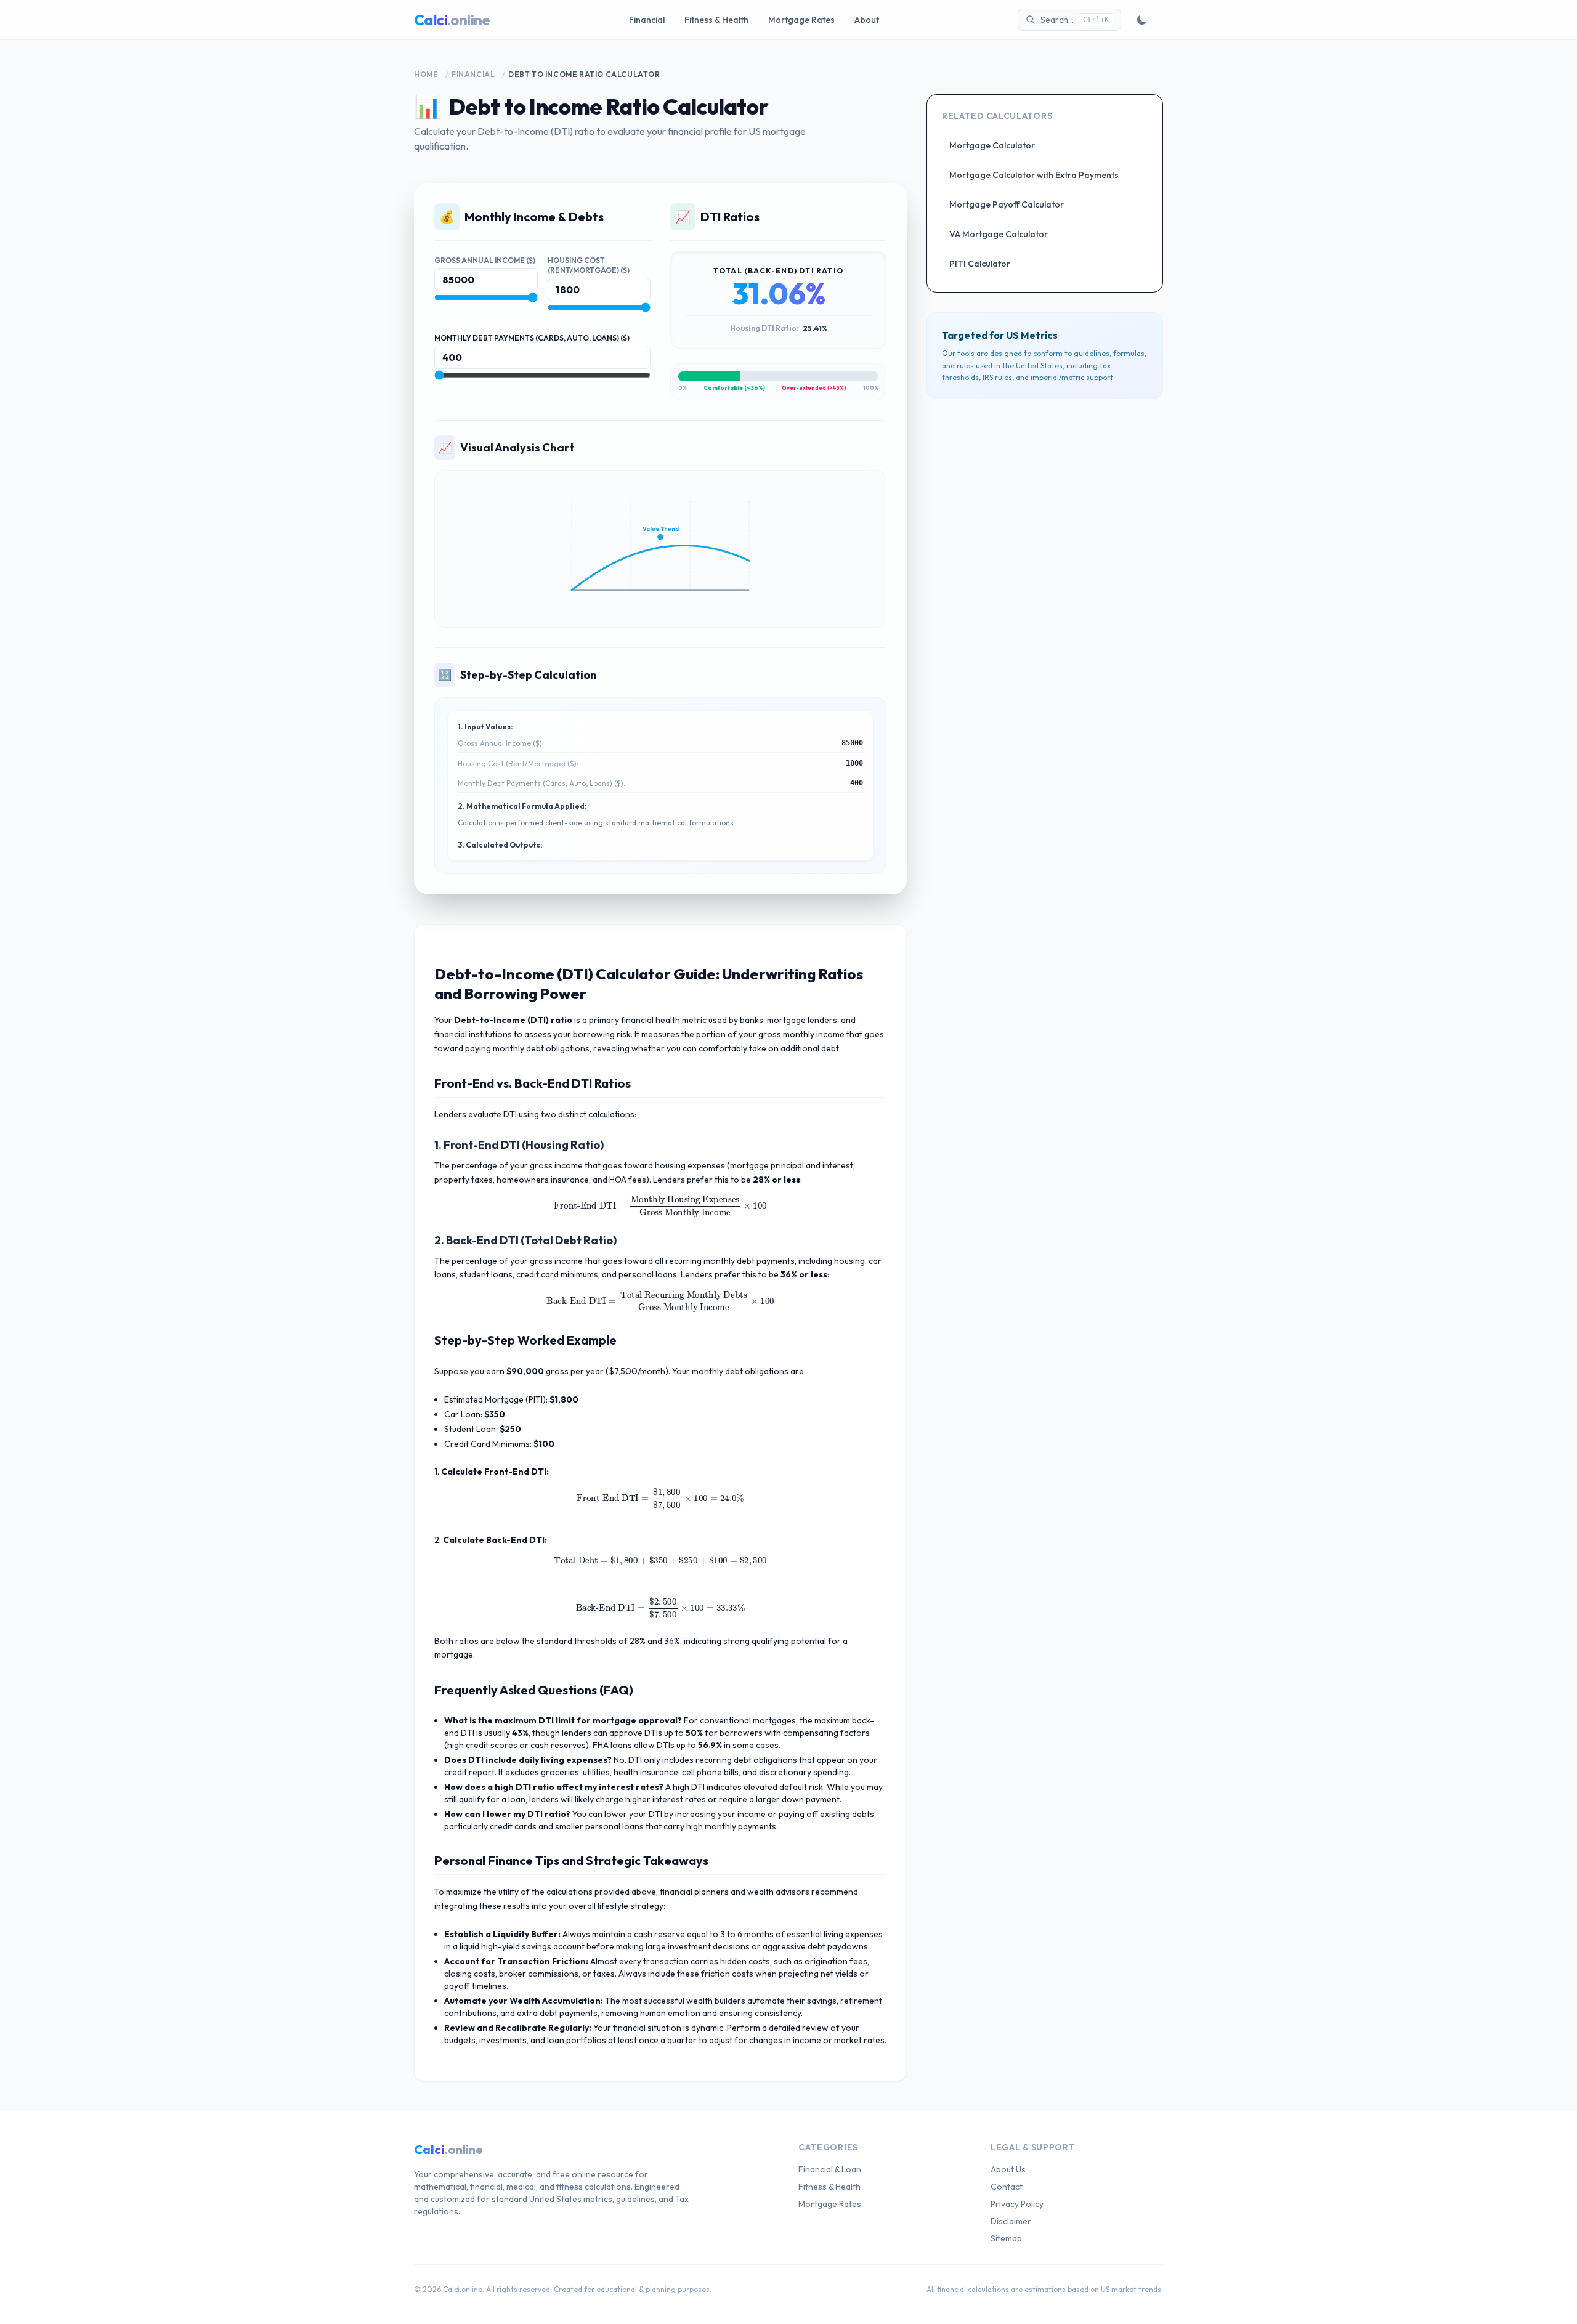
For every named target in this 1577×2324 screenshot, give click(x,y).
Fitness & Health (716, 20)
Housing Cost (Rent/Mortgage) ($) (589, 265)
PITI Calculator (980, 264)
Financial (647, 20)
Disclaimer (1011, 2221)
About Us (1008, 2169)
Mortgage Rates (801, 20)
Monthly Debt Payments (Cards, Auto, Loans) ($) (532, 338)
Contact (1007, 2187)
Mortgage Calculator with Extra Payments (1034, 175)
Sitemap (1006, 2238)
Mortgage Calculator (992, 145)
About (867, 20)
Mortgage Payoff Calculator (1007, 204)
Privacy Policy (1017, 2204)
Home (426, 74)
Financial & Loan (830, 2169)
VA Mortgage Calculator (999, 234)
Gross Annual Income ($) (485, 260)
